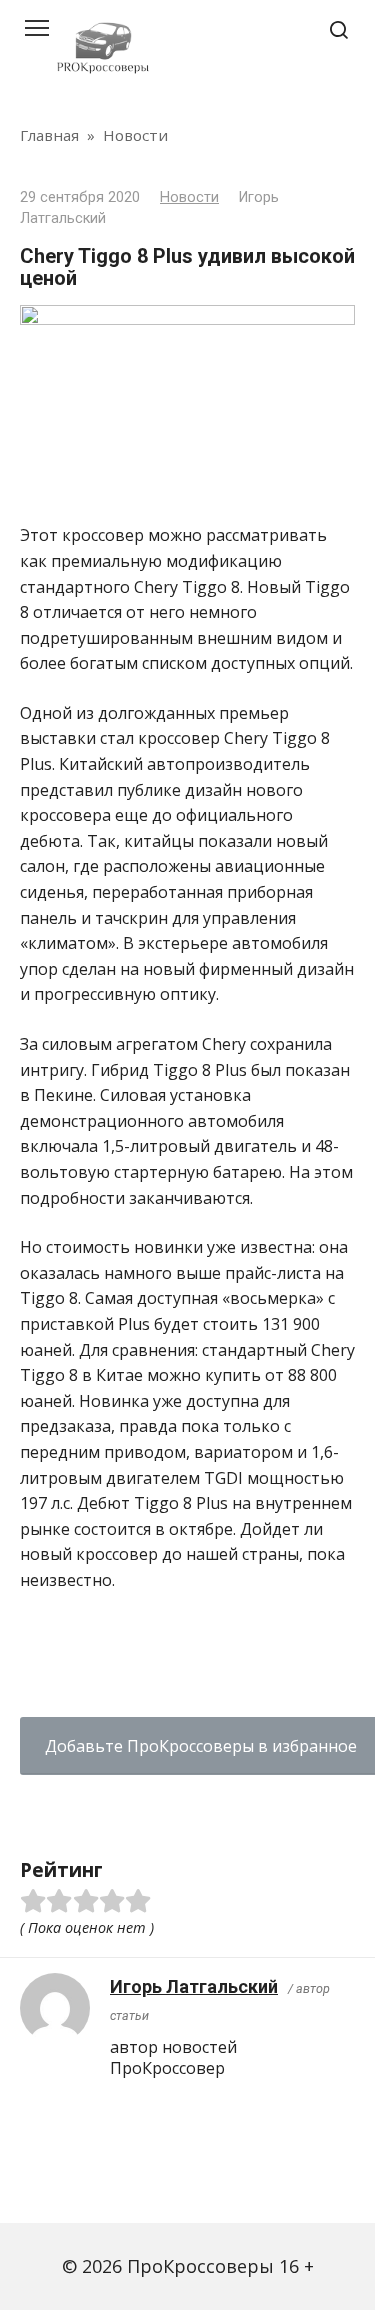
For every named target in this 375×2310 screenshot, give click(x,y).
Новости (189, 197)
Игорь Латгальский (194, 1986)
